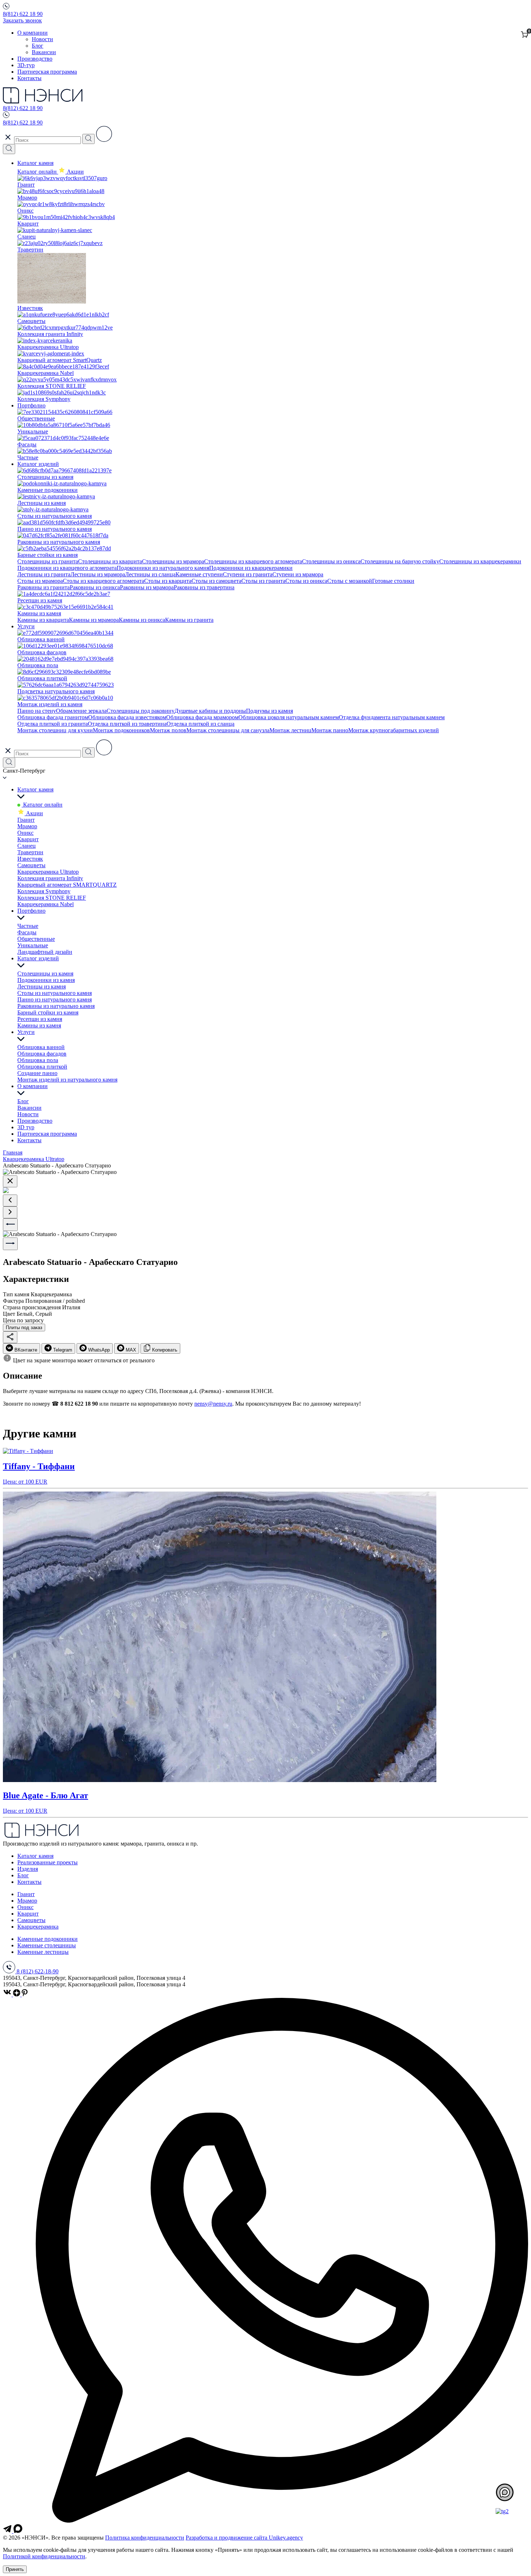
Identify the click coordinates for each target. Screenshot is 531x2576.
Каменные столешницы (47, 1945)
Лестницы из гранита (44, 574)
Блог (38, 46)
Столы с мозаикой (350, 581)
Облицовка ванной (41, 1047)
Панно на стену (37, 711)
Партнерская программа (47, 72)
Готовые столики (393, 581)
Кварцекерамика (38, 1927)
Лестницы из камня (42, 986)
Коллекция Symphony (44, 891)
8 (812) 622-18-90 (38, 1971)
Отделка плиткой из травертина (127, 724)
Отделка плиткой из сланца (200, 724)
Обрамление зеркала (81, 711)
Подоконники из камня (46, 980)
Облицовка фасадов (42, 1054)
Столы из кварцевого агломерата (103, 581)
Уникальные (33, 945)
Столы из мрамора (40, 581)
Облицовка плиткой (42, 1067)
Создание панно (37, 1073)
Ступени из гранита (248, 574)
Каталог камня (35, 163)
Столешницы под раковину (141, 711)
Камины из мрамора (94, 620)
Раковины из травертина (204, 587)
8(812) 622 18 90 (23, 14)
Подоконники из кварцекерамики (251, 568)
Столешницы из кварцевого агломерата (253, 561)
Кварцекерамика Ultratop (48, 872)
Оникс (25, 833)
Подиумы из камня (269, 711)
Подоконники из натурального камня (163, 568)
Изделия (28, 1869)
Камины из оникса (142, 620)
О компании (33, 33)
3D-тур (26, 65)
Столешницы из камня (45, 973)
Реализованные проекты (48, 1862)
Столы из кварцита (168, 581)
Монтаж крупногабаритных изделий (394, 730)
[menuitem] (21, 1348)
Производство (35, 59)
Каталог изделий (38, 464)
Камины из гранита (189, 620)
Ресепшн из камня (40, 1019)
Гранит (26, 820)
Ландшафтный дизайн (45, 952)
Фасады (27, 932)
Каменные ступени (199, 574)
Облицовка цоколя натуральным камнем (289, 717)
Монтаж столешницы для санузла (228, 730)
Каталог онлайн (38, 172)
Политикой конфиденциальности (44, 2556)
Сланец (27, 846)
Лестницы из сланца (150, 574)
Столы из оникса (306, 581)
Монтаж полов (168, 730)
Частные (28, 926)
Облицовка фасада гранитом (53, 717)
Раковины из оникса (95, 587)
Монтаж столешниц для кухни (55, 730)
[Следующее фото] (10, 1244)
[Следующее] (10, 1212)
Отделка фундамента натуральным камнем (392, 717)
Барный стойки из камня (48, 1012)
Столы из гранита (263, 581)
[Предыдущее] (10, 1200)
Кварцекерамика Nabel (46, 904)
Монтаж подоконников (121, 730)
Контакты (29, 78)
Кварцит (28, 839)
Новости (42, 39)
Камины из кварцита (43, 620)
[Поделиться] (10, 1337)
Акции (34, 813)
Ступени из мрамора (298, 574)
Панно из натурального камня (55, 999)
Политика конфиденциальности (145, 2538)
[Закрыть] (10, 1181)
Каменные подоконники (48, 1939)
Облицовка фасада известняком (127, 717)
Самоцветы (31, 865)
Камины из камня (39, 1025)
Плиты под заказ (24, 1328)
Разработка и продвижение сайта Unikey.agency (244, 2538)
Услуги (26, 626)
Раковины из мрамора (147, 587)
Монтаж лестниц (290, 730)
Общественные (36, 939)
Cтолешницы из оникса (331, 561)
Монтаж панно (330, 730)
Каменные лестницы (43, 1952)
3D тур (26, 1127)
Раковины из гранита (44, 587)
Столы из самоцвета (216, 581)
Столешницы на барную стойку (400, 561)
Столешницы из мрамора (173, 561)
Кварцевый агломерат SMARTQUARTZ (67, 885)
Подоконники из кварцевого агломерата (67, 568)
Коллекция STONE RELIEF (52, 898)
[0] (524, 35)
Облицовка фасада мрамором (202, 717)
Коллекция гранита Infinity (50, 878)
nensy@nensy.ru (213, 1404)
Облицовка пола (38, 1060)
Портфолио (31, 405)
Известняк (30, 859)
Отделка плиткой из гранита (53, 724)
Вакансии (44, 52)
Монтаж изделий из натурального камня (67, 1080)
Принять (15, 2569)
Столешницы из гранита (48, 561)
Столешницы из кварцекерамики (480, 561)
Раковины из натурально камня (56, 1006)
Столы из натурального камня (55, 993)
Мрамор (27, 826)
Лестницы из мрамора (98, 574)
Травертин (30, 852)
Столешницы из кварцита (110, 561)
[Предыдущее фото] (10, 1225)
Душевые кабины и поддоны (210, 711)
